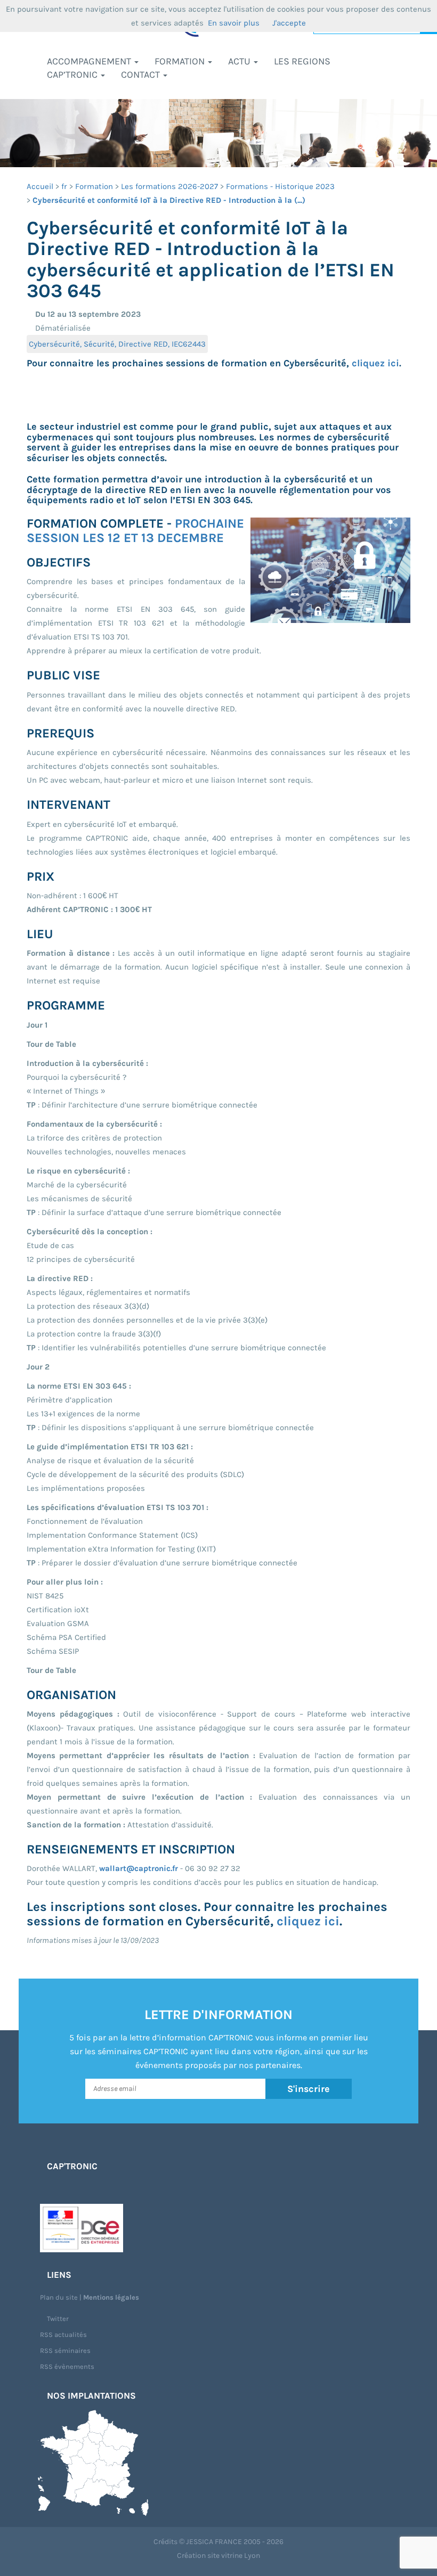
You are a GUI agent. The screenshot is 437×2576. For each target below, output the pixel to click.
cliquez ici (375, 363)
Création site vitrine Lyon (218, 2556)
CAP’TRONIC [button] (73, 75)
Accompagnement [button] (90, 61)
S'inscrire (309, 2089)
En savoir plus (234, 23)
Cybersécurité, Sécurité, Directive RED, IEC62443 (117, 344)
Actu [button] (240, 61)
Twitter (57, 2319)
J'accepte (289, 23)
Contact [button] (141, 75)
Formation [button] (181, 61)
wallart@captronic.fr (139, 1868)
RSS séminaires (65, 2351)
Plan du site (59, 2297)
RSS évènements (67, 2366)
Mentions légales (111, 2297)
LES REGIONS (302, 61)
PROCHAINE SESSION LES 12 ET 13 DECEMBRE (135, 530)
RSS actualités (63, 2335)
